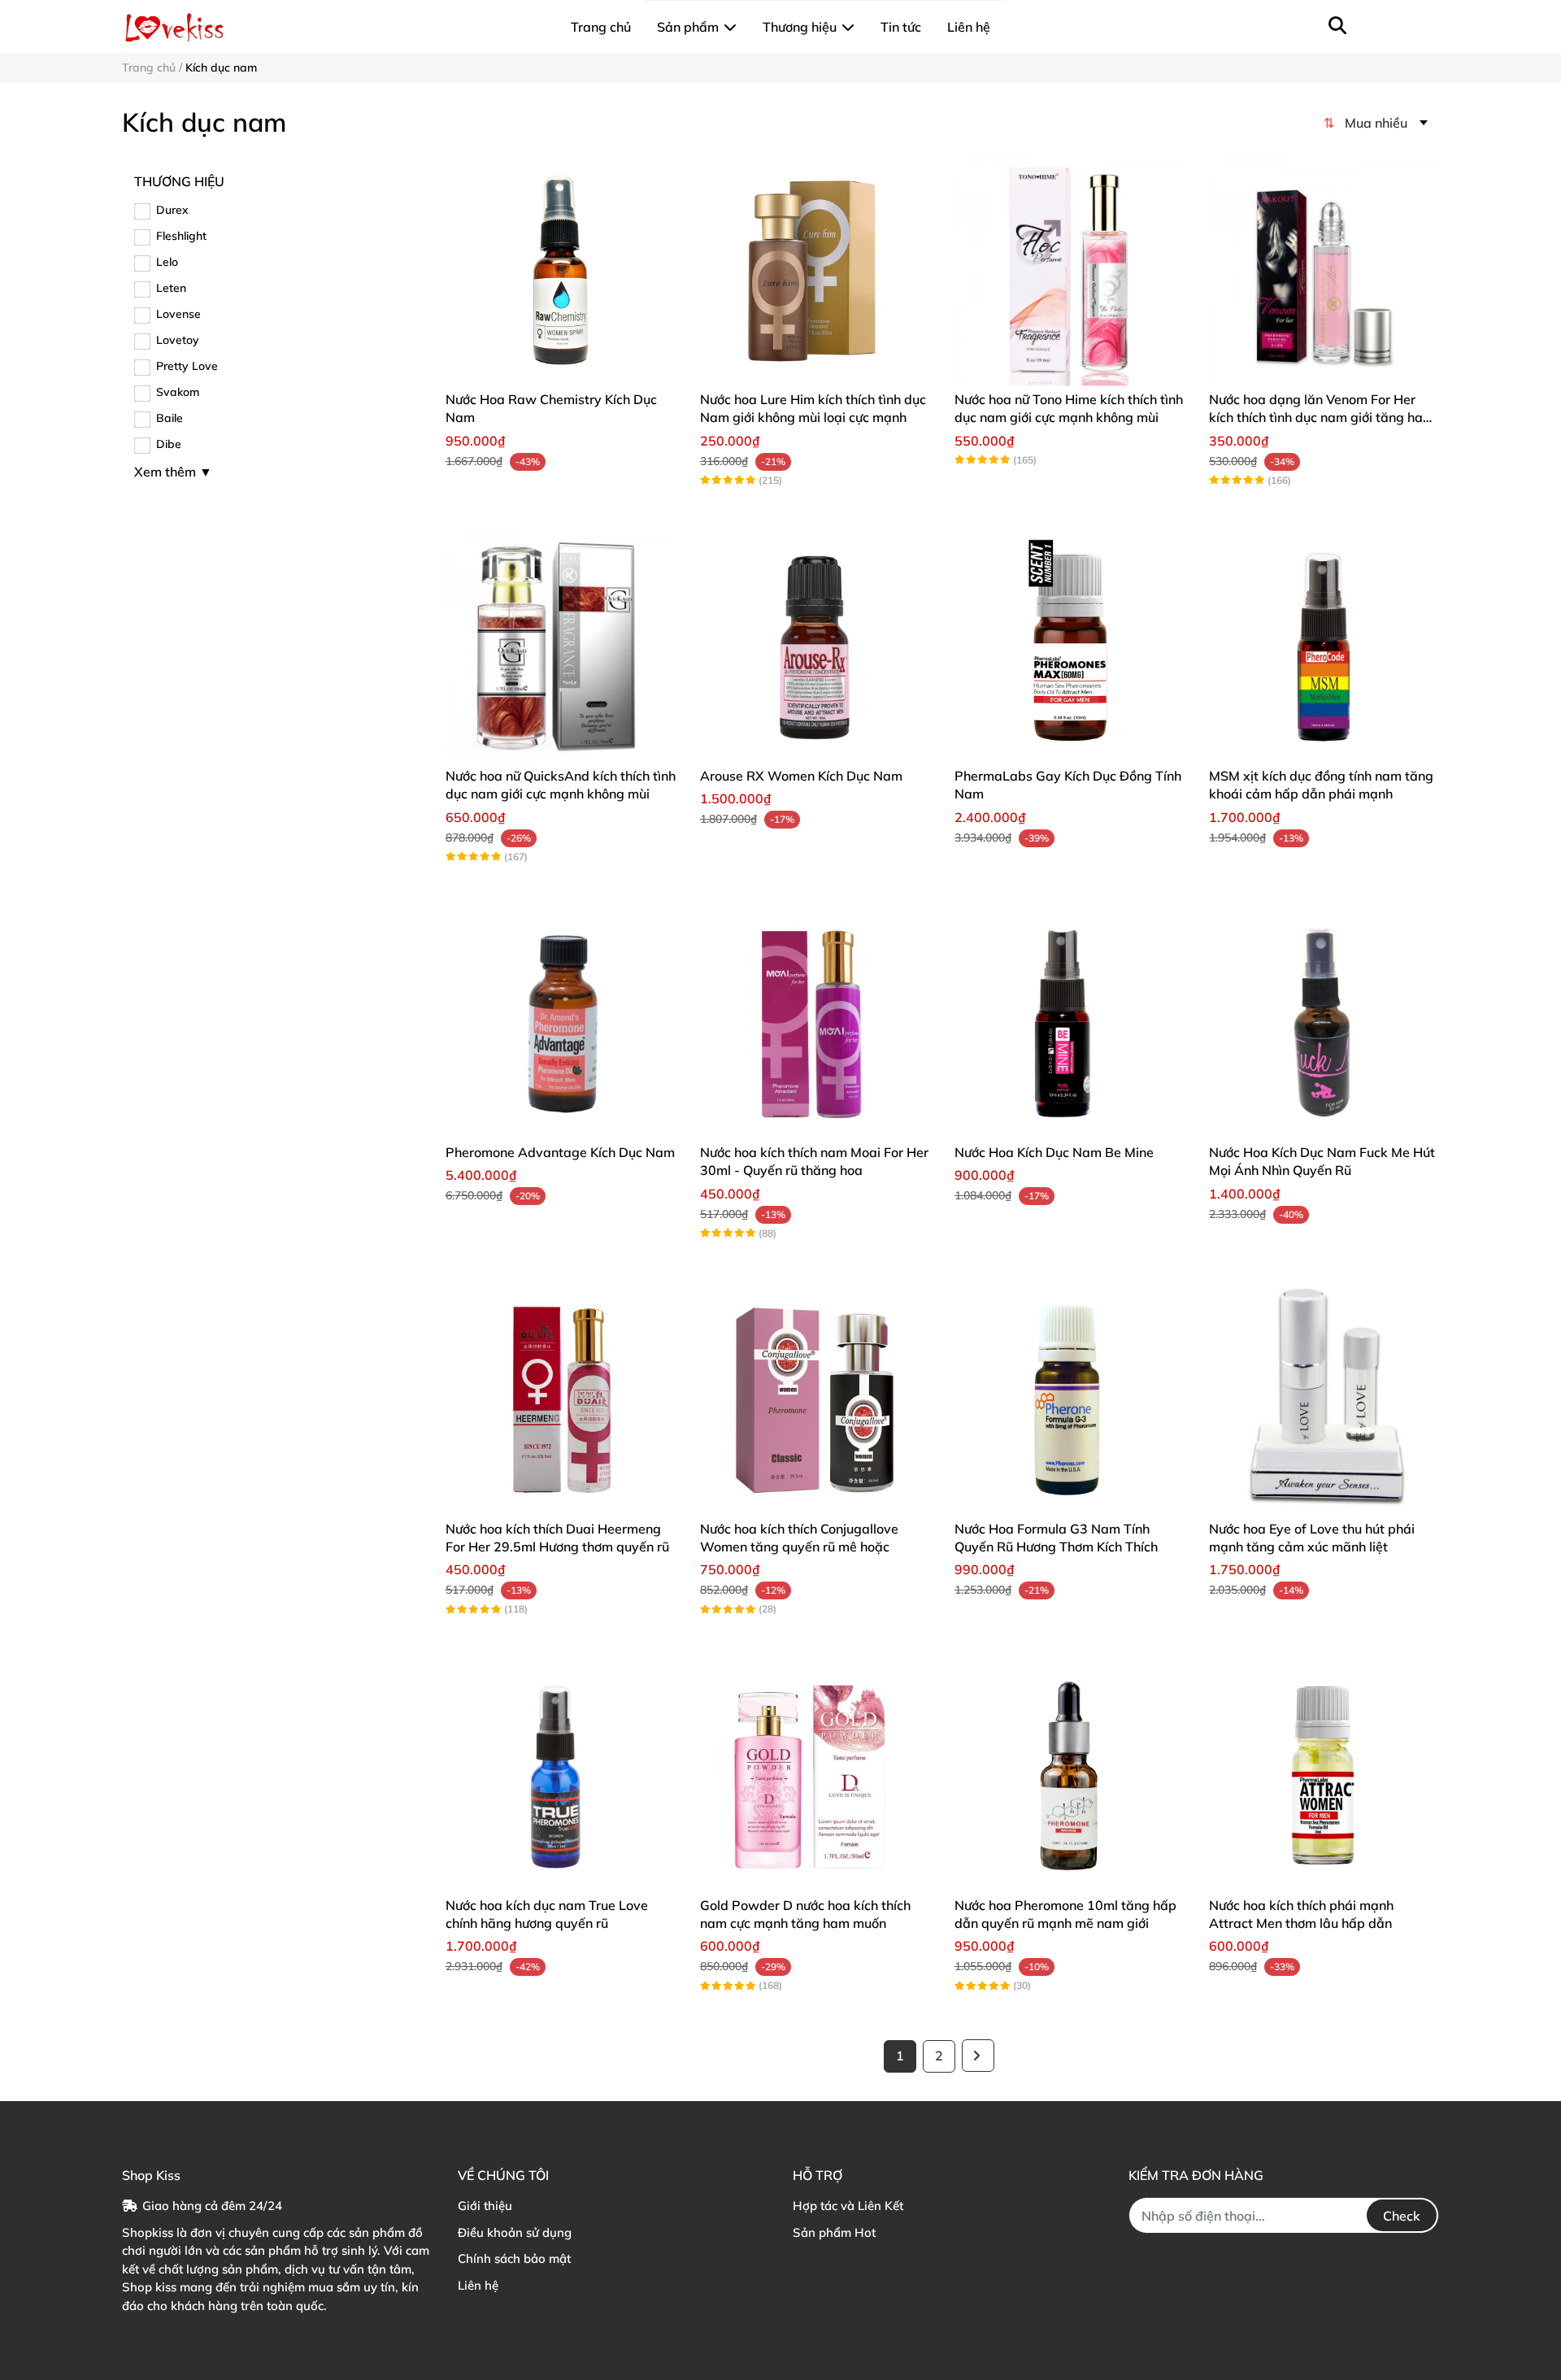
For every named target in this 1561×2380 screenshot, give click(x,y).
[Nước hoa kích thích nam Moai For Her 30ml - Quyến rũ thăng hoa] (815, 1024)
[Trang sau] (978, 2056)
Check (1402, 2216)
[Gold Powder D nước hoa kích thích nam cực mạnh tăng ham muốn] (815, 1776)
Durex (172, 210)
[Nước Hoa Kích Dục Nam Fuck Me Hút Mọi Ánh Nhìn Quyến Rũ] (1324, 1024)
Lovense (178, 314)
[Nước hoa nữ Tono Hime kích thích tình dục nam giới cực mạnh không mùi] (1070, 271)
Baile (170, 418)
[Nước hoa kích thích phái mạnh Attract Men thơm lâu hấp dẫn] (1324, 1776)
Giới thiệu (485, 2206)
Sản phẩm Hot (834, 2232)
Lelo (167, 262)
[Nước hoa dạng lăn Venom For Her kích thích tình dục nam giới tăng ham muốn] (1324, 271)
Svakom (178, 392)
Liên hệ (478, 2285)
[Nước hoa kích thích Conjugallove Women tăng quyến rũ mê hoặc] (815, 1401)
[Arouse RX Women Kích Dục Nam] (815, 648)
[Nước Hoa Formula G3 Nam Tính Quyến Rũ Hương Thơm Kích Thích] (1070, 1401)
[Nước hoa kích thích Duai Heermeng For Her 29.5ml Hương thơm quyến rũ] (561, 1401)
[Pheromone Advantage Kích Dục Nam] (561, 1024)
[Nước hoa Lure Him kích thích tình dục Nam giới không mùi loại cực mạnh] (815, 271)
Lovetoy (178, 340)
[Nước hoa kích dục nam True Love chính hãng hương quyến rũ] (561, 1776)
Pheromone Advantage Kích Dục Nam (560, 1152)
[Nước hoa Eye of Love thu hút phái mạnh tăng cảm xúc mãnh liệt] (1324, 1401)
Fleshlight (181, 236)
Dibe (169, 444)
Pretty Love (187, 366)
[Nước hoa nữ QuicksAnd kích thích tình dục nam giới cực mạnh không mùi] (561, 648)
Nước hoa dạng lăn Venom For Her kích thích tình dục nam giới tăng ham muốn (1322, 418)
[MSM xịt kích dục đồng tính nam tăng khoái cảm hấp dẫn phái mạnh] (1324, 648)
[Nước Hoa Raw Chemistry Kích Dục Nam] (561, 271)
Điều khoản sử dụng (515, 2232)
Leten (171, 288)
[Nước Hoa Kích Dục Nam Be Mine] (1070, 1024)
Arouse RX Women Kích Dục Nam (801, 776)
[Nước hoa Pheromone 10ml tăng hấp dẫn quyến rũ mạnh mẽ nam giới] (1070, 1776)
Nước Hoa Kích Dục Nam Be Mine (1054, 1152)
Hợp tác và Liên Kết (848, 2206)
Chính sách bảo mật (514, 2258)
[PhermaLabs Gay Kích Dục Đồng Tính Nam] (1070, 648)
